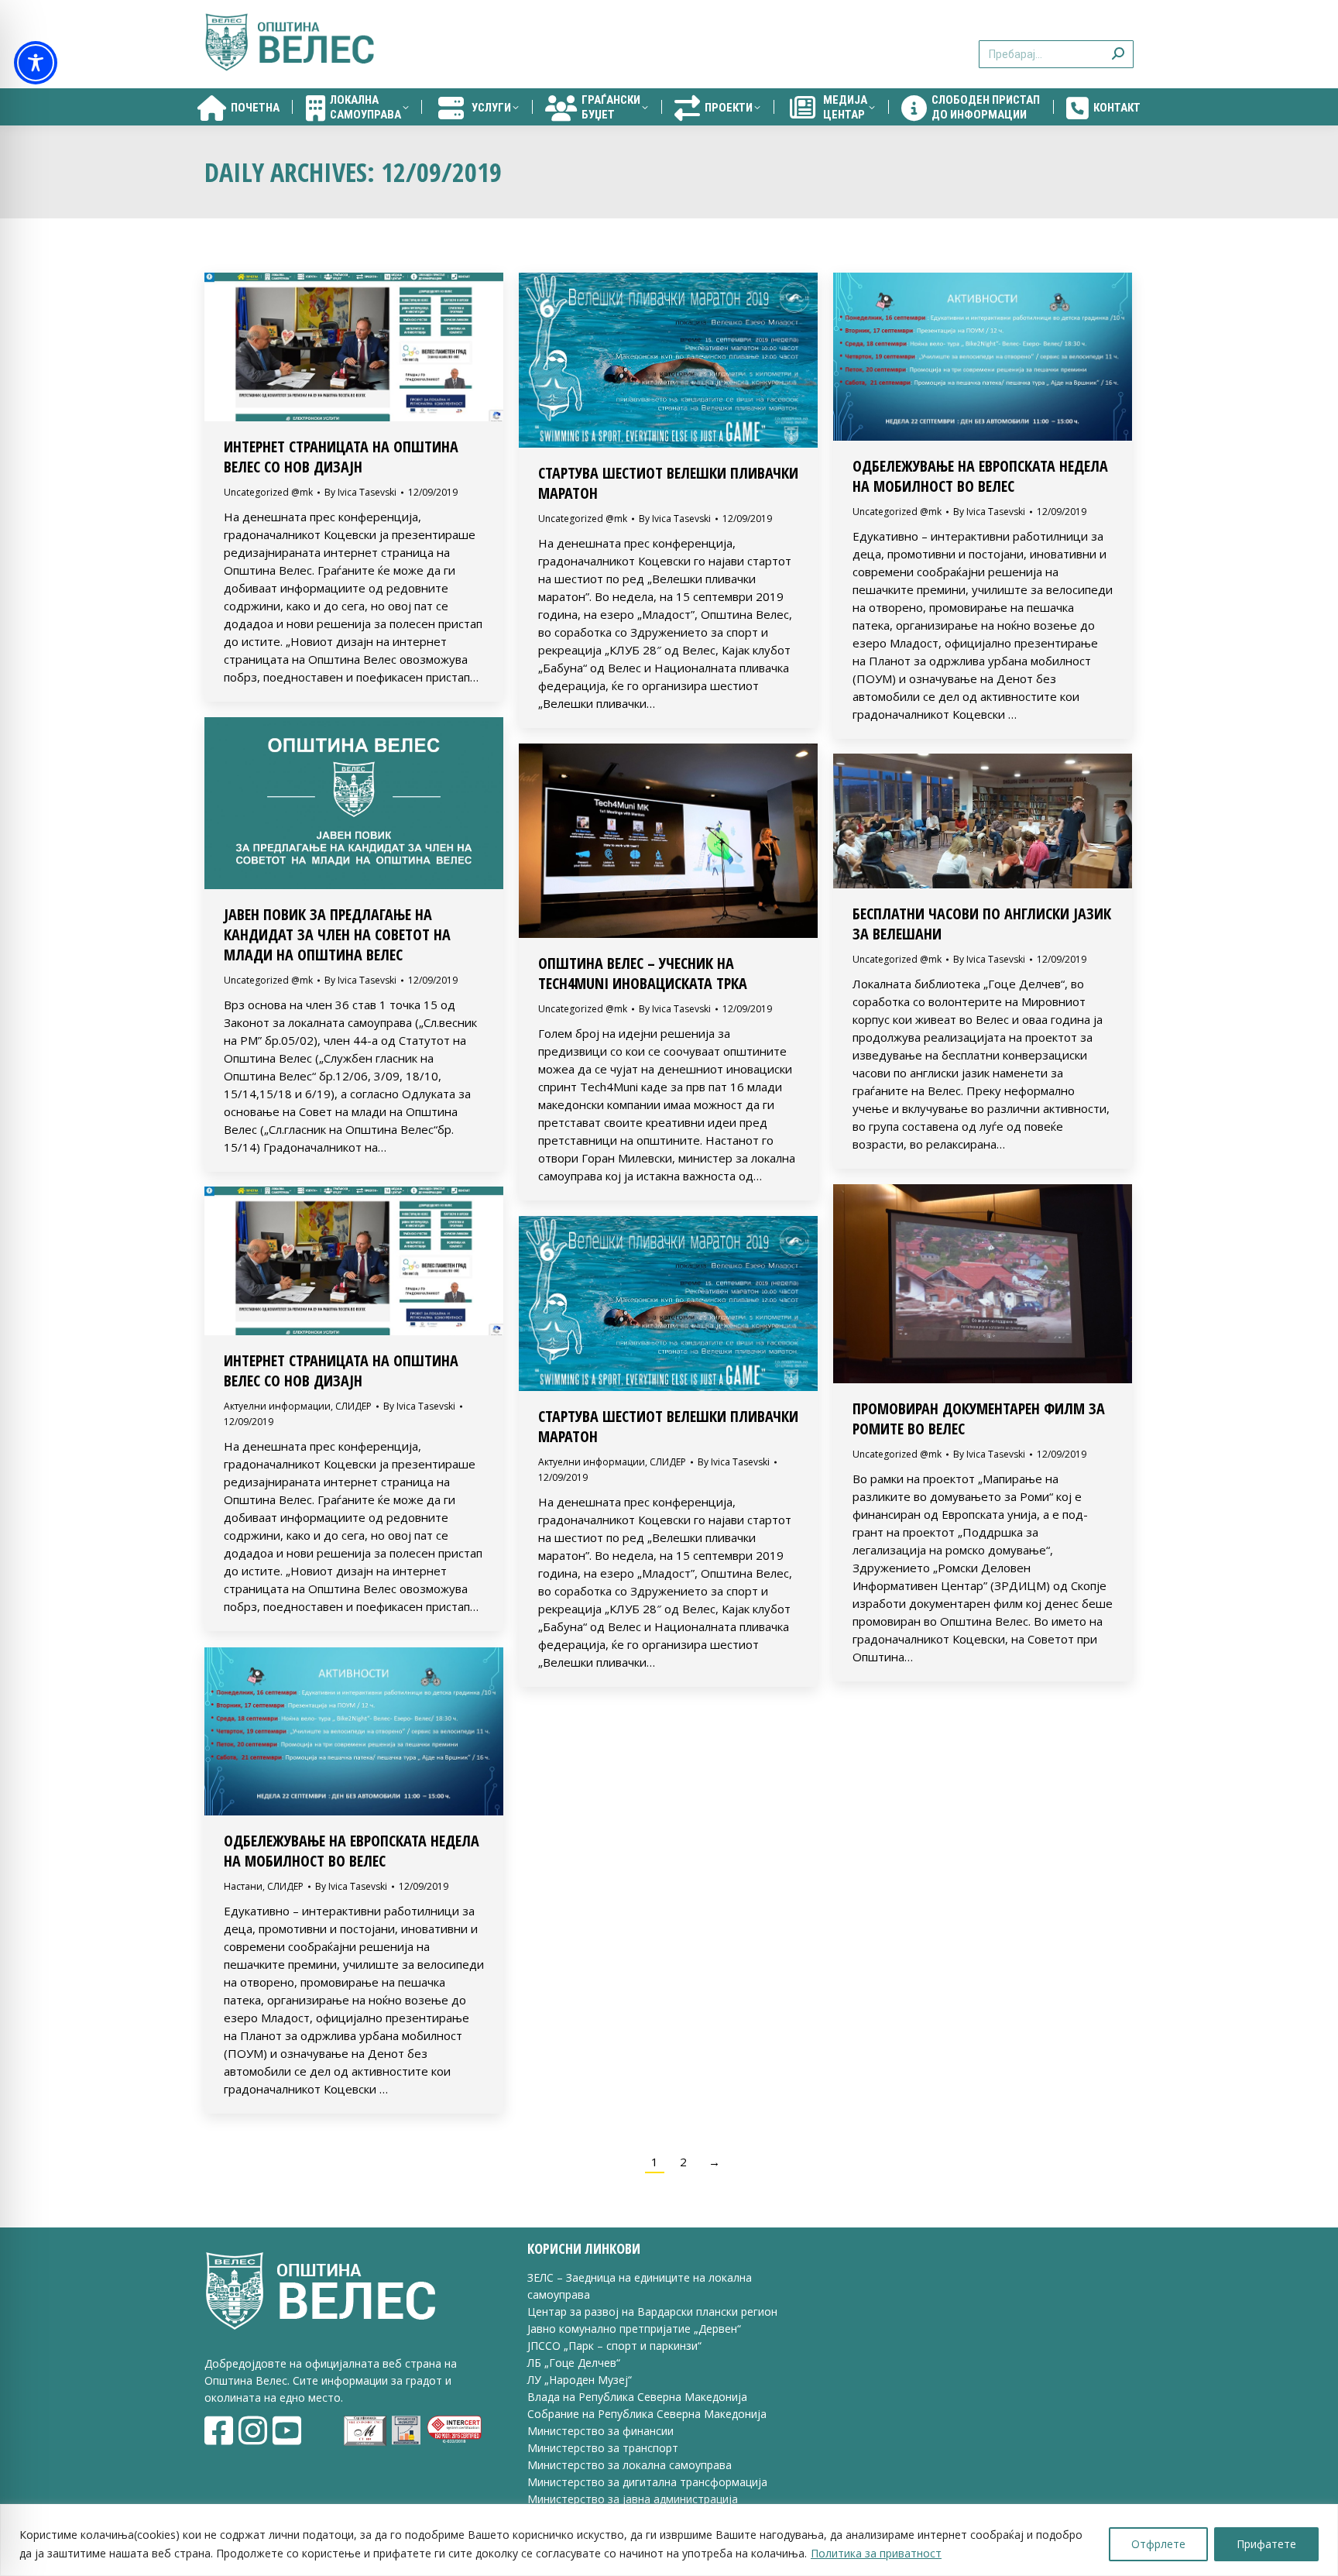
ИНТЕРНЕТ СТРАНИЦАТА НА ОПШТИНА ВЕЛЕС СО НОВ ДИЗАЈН (341, 457)
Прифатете (1266, 2544)
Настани (243, 1886)
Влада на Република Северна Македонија (637, 2397)
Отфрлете (1158, 2544)
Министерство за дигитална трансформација (647, 2482)
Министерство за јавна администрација (633, 2499)
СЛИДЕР (353, 1406)
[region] (669, 2540)
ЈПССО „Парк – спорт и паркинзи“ (614, 2346)
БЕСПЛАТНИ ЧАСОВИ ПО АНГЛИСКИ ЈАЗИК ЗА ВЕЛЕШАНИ (982, 924)
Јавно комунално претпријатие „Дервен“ (634, 2329)
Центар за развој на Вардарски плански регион (652, 2312)
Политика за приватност (876, 2553)
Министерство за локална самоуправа (630, 2465)
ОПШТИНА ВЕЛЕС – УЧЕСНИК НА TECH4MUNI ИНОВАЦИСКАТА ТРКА (643, 973)
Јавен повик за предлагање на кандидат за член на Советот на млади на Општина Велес (337, 934)
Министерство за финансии (600, 2431)
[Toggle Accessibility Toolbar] (36, 63)
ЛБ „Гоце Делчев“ (574, 2363)
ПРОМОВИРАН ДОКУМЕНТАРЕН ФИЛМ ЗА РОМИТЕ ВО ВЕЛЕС (979, 1419)
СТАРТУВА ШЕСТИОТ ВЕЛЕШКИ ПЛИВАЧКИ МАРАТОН (668, 483)
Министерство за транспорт (604, 2448)
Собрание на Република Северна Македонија (647, 2414)
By (360, 492)
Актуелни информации (277, 1406)
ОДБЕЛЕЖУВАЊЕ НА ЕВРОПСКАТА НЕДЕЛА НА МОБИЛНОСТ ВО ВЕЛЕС (980, 476)
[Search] (1118, 45)
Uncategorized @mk (268, 492)
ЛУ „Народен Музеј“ (580, 2380)
